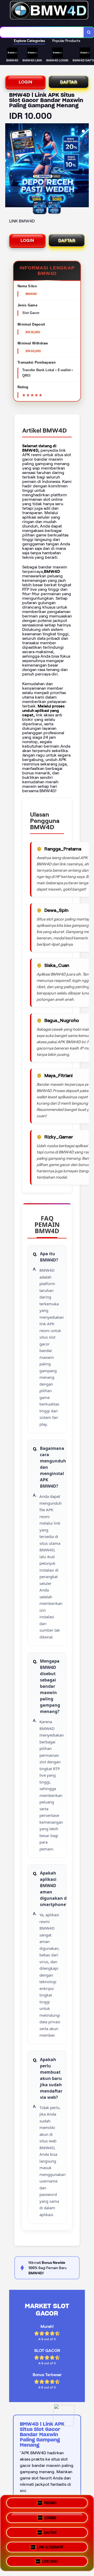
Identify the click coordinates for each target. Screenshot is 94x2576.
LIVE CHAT (50, 2559)
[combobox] (42, 32)
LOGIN (26, 82)
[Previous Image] (9, 166)
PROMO (50, 2504)
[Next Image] (85, 166)
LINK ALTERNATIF (50, 2545)
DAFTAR (69, 82)
